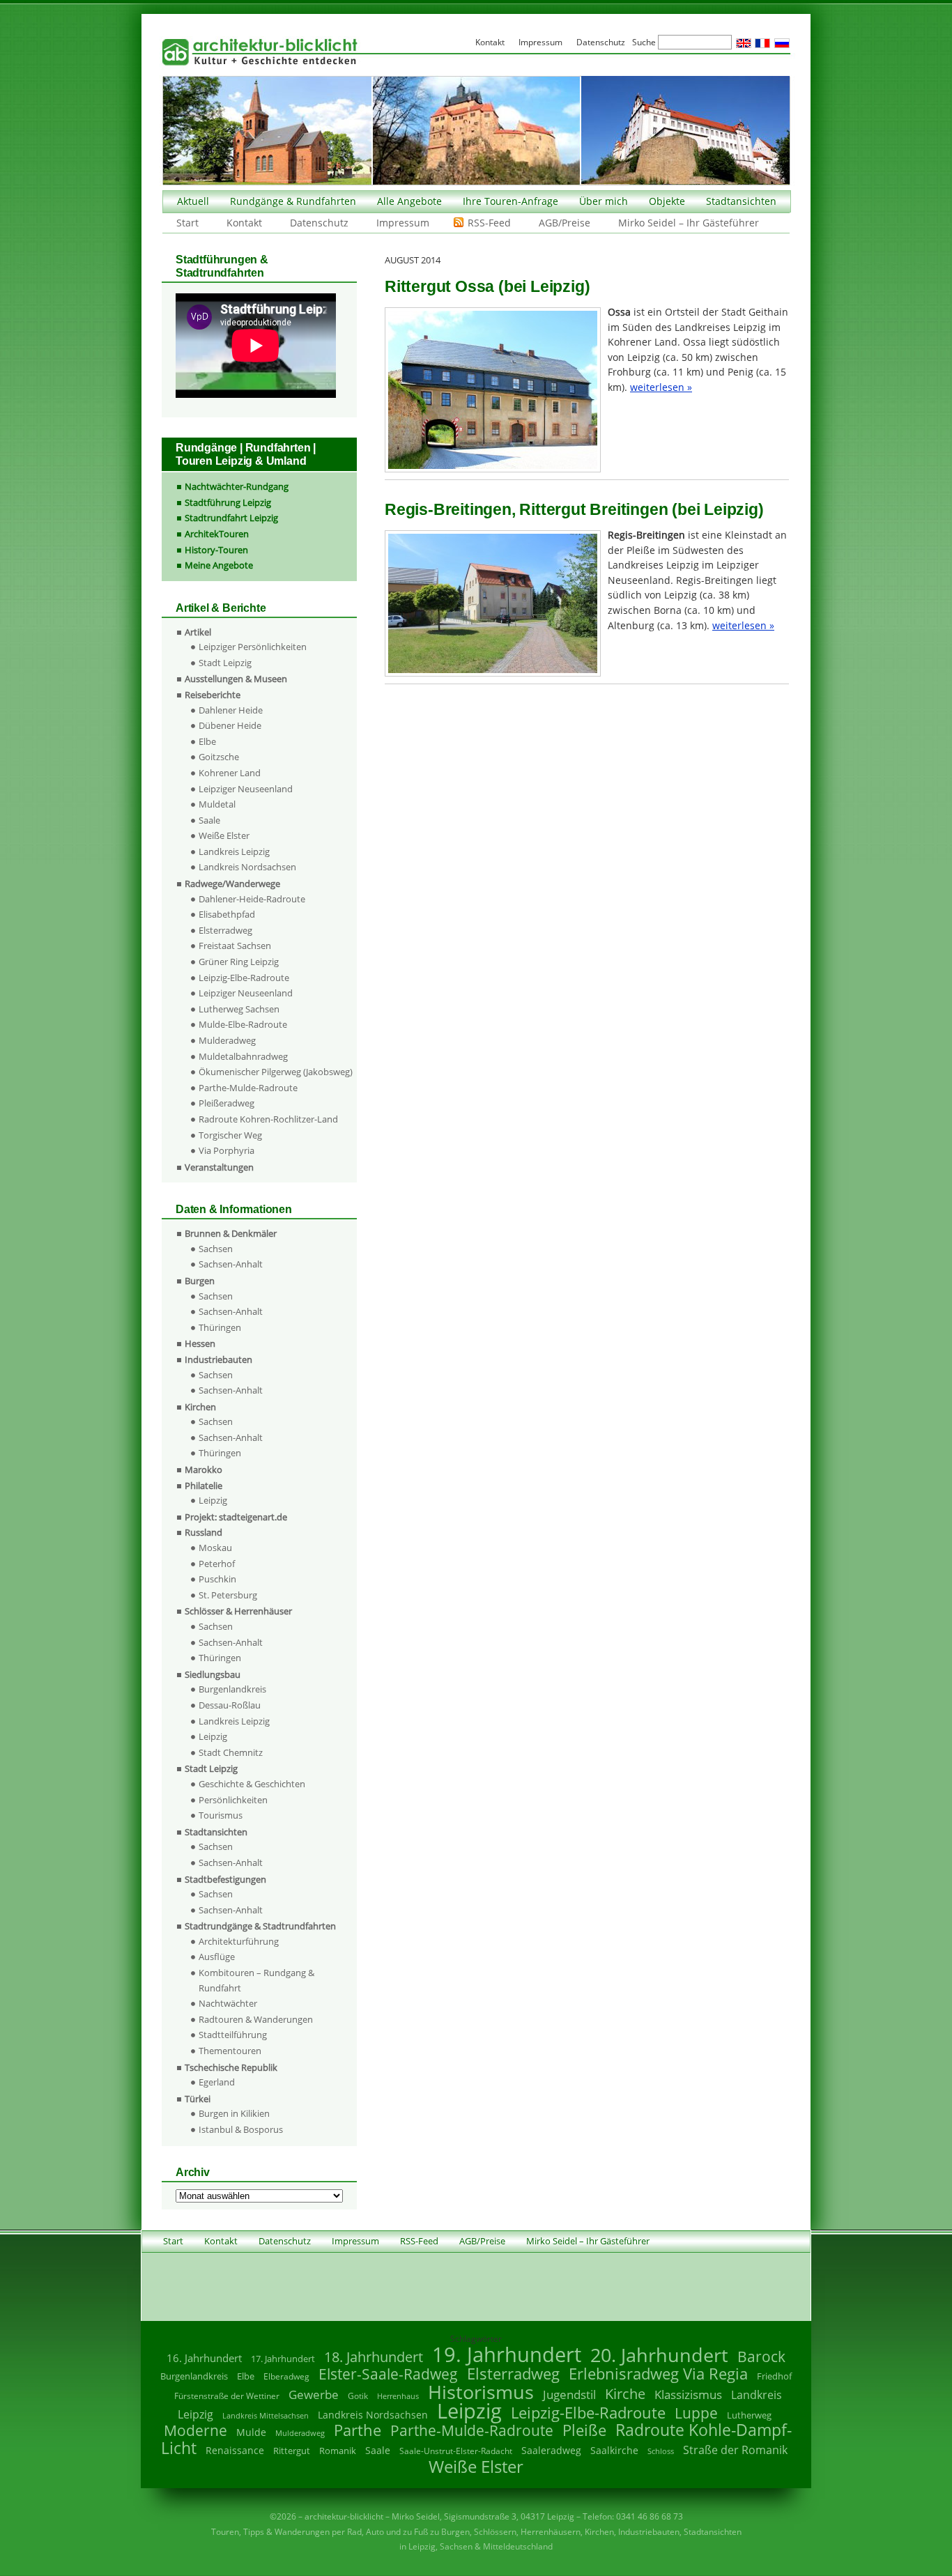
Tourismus (221, 1815)
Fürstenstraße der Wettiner (227, 2396)
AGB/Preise (565, 223)
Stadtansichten (741, 201)
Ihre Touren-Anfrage (510, 201)
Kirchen (200, 1407)
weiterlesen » (661, 387)
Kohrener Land (230, 773)
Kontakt (244, 223)
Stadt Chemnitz (231, 1752)
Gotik (358, 2396)
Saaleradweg (551, 2450)
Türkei (198, 2099)
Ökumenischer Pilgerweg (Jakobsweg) (276, 1072)
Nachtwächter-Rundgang (237, 486)
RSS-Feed (489, 223)
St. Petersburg (228, 1595)
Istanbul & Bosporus (241, 2129)
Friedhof (774, 2376)
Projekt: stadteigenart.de (236, 1517)
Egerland (217, 2082)
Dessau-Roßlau (230, 1705)
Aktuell (193, 201)
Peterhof (217, 1564)
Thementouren (230, 2051)
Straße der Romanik (735, 2450)
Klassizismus (688, 2394)
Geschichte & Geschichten (252, 1784)
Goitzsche (219, 757)
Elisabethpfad (227, 914)
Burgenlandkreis (232, 1689)
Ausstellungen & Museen (236, 679)
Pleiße (584, 2430)
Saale (209, 820)
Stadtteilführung (233, 2035)
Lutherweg (749, 2415)
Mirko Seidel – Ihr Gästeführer (689, 223)
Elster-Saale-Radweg (388, 2374)
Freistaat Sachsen (235, 946)
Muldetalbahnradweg (243, 1056)
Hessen (200, 1343)
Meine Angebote (219, 565)
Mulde (251, 2432)
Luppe (696, 2413)
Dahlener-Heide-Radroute (252, 899)
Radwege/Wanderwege (232, 884)
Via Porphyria (227, 1150)
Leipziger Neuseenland (246, 789)
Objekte (667, 201)
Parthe (358, 2430)
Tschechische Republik (231, 2067)
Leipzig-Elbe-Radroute (244, 978)
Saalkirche (614, 2450)
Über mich (604, 201)
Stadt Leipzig (225, 663)
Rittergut (292, 2451)
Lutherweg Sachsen (239, 1009)
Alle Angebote (409, 201)
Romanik (338, 2451)
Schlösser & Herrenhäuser (238, 1611)
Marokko (204, 1470)
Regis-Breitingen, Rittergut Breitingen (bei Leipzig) (574, 509)
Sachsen (216, 1249)
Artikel (198, 632)
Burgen (200, 1281)
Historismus (481, 2392)
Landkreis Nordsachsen (247, 867)
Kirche (625, 2393)
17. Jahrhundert (283, 2359)
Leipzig (213, 1500)
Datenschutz (319, 223)
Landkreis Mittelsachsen (266, 2415)
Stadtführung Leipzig (228, 502)
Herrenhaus (398, 2396)
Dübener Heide (230, 725)
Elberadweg (286, 2376)
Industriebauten (218, 1359)
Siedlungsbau (213, 1674)
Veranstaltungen (219, 1167)
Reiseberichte (213, 695)
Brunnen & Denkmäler (231, 1233)
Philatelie (204, 1486)
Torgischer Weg (230, 1135)
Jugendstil (569, 2394)
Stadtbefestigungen (225, 1879)
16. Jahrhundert (204, 2358)
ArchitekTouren (217, 534)
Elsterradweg (225, 930)
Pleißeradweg (227, 1103)
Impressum (403, 223)
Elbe (207, 741)
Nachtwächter (228, 2003)
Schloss (661, 2451)
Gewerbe (314, 2394)
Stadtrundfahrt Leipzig (231, 518)
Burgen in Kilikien (234, 2113)
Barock (761, 2356)
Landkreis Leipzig (234, 851)
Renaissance (235, 2450)
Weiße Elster (224, 835)
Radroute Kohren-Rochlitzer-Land (268, 1119)
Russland (204, 1532)
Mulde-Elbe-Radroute (243, 1024)
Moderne (195, 2430)
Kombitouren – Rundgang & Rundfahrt (256, 1980)
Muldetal (217, 804)
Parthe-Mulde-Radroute (248, 1088)
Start (187, 223)
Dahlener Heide (231, 710)
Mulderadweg (227, 1040)
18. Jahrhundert (374, 2357)
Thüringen (220, 1327)
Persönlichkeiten (233, 1800)
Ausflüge (217, 1957)
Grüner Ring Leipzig (239, 962)
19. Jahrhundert (507, 2354)
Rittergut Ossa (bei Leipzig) (487, 286)
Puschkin (217, 1579)
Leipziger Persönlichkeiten (253, 647)
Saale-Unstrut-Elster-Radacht (456, 2451)
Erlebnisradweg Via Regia (658, 2373)
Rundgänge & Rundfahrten (293, 201)
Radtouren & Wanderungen (256, 2019)
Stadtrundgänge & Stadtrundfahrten (260, 1926)
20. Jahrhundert (659, 2355)
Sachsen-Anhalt (231, 1264)
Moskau (215, 1548)
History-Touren (216, 550)
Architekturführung (239, 1941)
